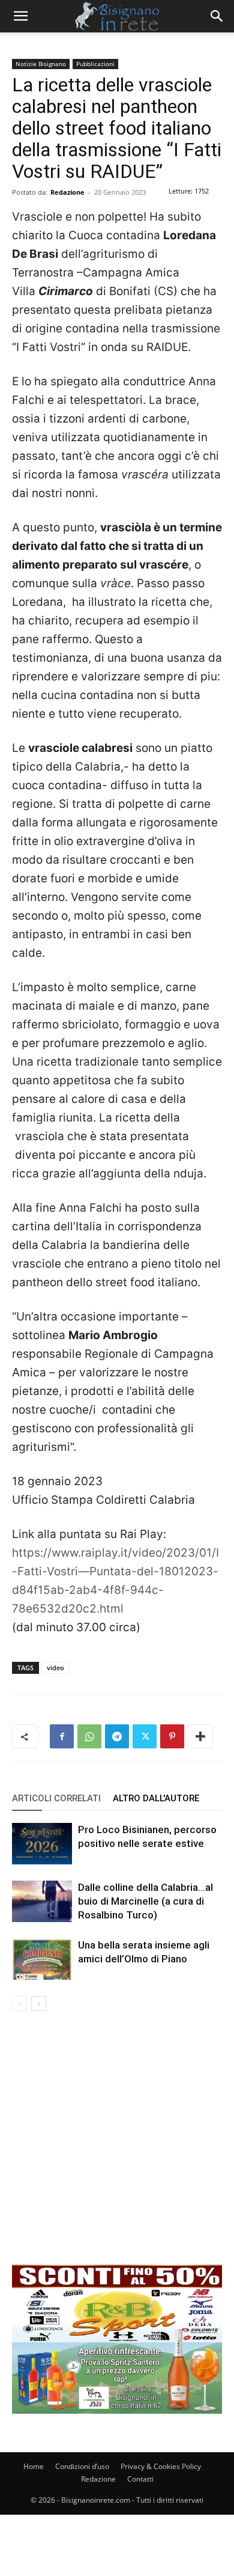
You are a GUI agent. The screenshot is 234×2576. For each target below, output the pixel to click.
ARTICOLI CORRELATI (56, 1798)
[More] (200, 1736)
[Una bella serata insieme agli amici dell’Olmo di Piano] (42, 1959)
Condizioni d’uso (82, 2466)
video (55, 1668)
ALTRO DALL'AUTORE (156, 1798)
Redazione (67, 192)
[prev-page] (19, 2004)
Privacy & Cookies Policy (161, 2466)
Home (34, 2466)
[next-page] (39, 2004)
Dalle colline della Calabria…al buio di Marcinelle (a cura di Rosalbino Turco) (145, 1901)
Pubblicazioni (95, 64)
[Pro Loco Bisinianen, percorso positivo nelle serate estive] (42, 1844)
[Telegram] (117, 1736)
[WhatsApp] (89, 1736)
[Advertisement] (117, 2147)
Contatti (140, 2479)
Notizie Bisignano (41, 64)
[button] (20, 16)
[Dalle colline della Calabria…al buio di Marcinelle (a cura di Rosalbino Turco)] (42, 1901)
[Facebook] (62, 1736)
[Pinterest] (172, 1736)
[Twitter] (145, 1736)
